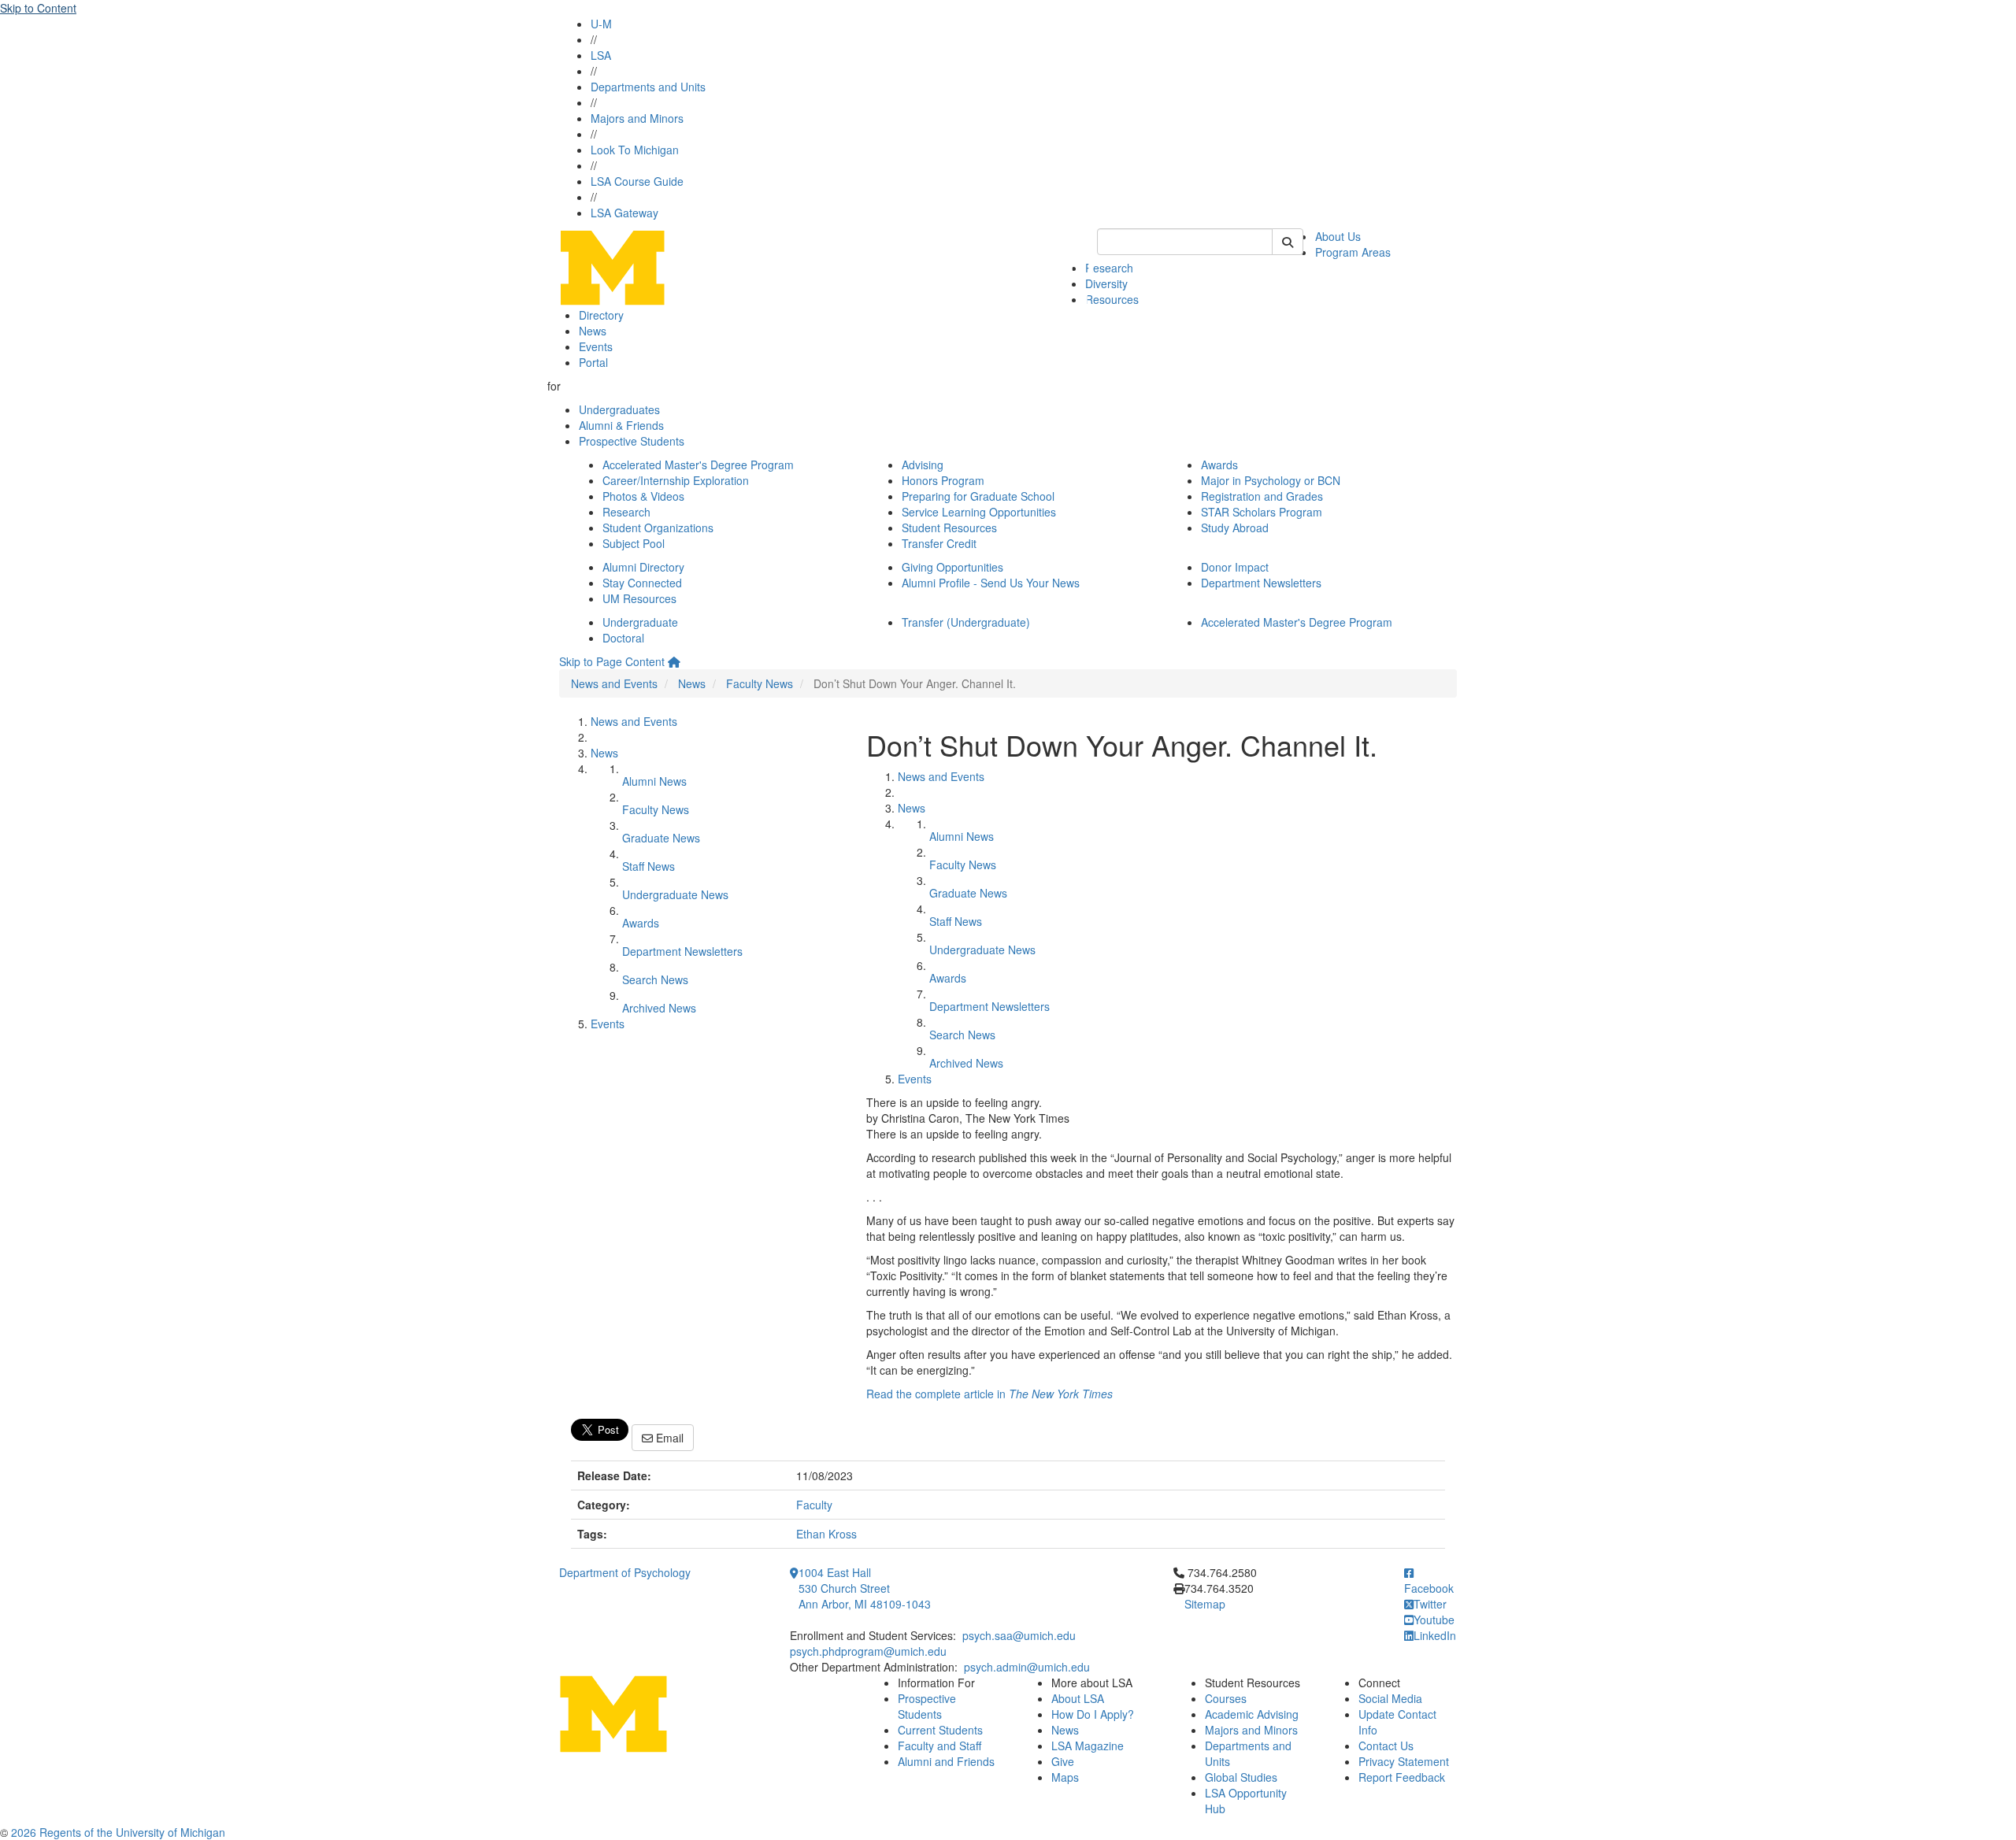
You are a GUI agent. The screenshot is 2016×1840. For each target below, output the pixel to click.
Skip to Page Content (612, 661)
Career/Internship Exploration (676, 480)
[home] (674, 661)
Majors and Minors (637, 118)
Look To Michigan (635, 150)
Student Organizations (658, 528)
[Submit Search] (1288, 242)
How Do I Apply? (1093, 1714)
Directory (601, 315)
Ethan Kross (826, 1534)
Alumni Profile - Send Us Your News (991, 583)
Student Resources (949, 528)
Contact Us (1386, 1746)
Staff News (649, 866)
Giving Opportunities (952, 567)
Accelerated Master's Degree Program (698, 465)
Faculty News (760, 683)
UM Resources (639, 598)
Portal (593, 362)
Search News (655, 979)
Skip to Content (38, 8)
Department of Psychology (625, 1572)
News (593, 331)
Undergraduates (619, 409)
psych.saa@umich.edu (1019, 1635)
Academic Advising (1252, 1714)
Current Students (940, 1730)
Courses (1226, 1698)
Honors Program (943, 480)
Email (668, 1438)
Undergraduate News (675, 894)
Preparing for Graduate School (978, 496)
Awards (1219, 465)
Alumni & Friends (621, 425)
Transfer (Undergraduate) (966, 622)
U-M (601, 24)
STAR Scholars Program (1262, 512)
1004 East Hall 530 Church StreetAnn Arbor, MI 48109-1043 (865, 1588)
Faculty (814, 1505)
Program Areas (1353, 252)
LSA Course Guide (637, 181)
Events (596, 346)
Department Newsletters (1261, 583)
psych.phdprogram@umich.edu (868, 1651)
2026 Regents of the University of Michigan (118, 1832)
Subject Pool (634, 543)
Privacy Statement (1404, 1761)
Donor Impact (1235, 567)
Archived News (659, 1008)
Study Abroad (1235, 528)
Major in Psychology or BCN (1271, 480)
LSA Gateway (624, 213)
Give (1063, 1761)
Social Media (1390, 1698)
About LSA (1078, 1698)
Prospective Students (632, 441)
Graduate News (661, 838)
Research (1109, 268)
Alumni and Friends (946, 1761)
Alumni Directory (643, 567)
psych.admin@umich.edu (1027, 1667)
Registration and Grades (1262, 496)
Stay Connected (642, 583)
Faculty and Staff (939, 1746)
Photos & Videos (643, 496)
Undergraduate (640, 622)
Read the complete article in (989, 1394)
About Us (1338, 236)
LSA (601, 55)
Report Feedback (1402, 1777)
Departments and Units (648, 87)
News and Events (614, 683)
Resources (1112, 299)
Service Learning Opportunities (979, 512)
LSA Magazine (1088, 1746)
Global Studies (1241, 1777)
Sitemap (1205, 1604)
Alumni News (654, 781)
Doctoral (623, 638)
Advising (923, 465)
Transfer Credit (939, 543)
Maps (1065, 1777)
